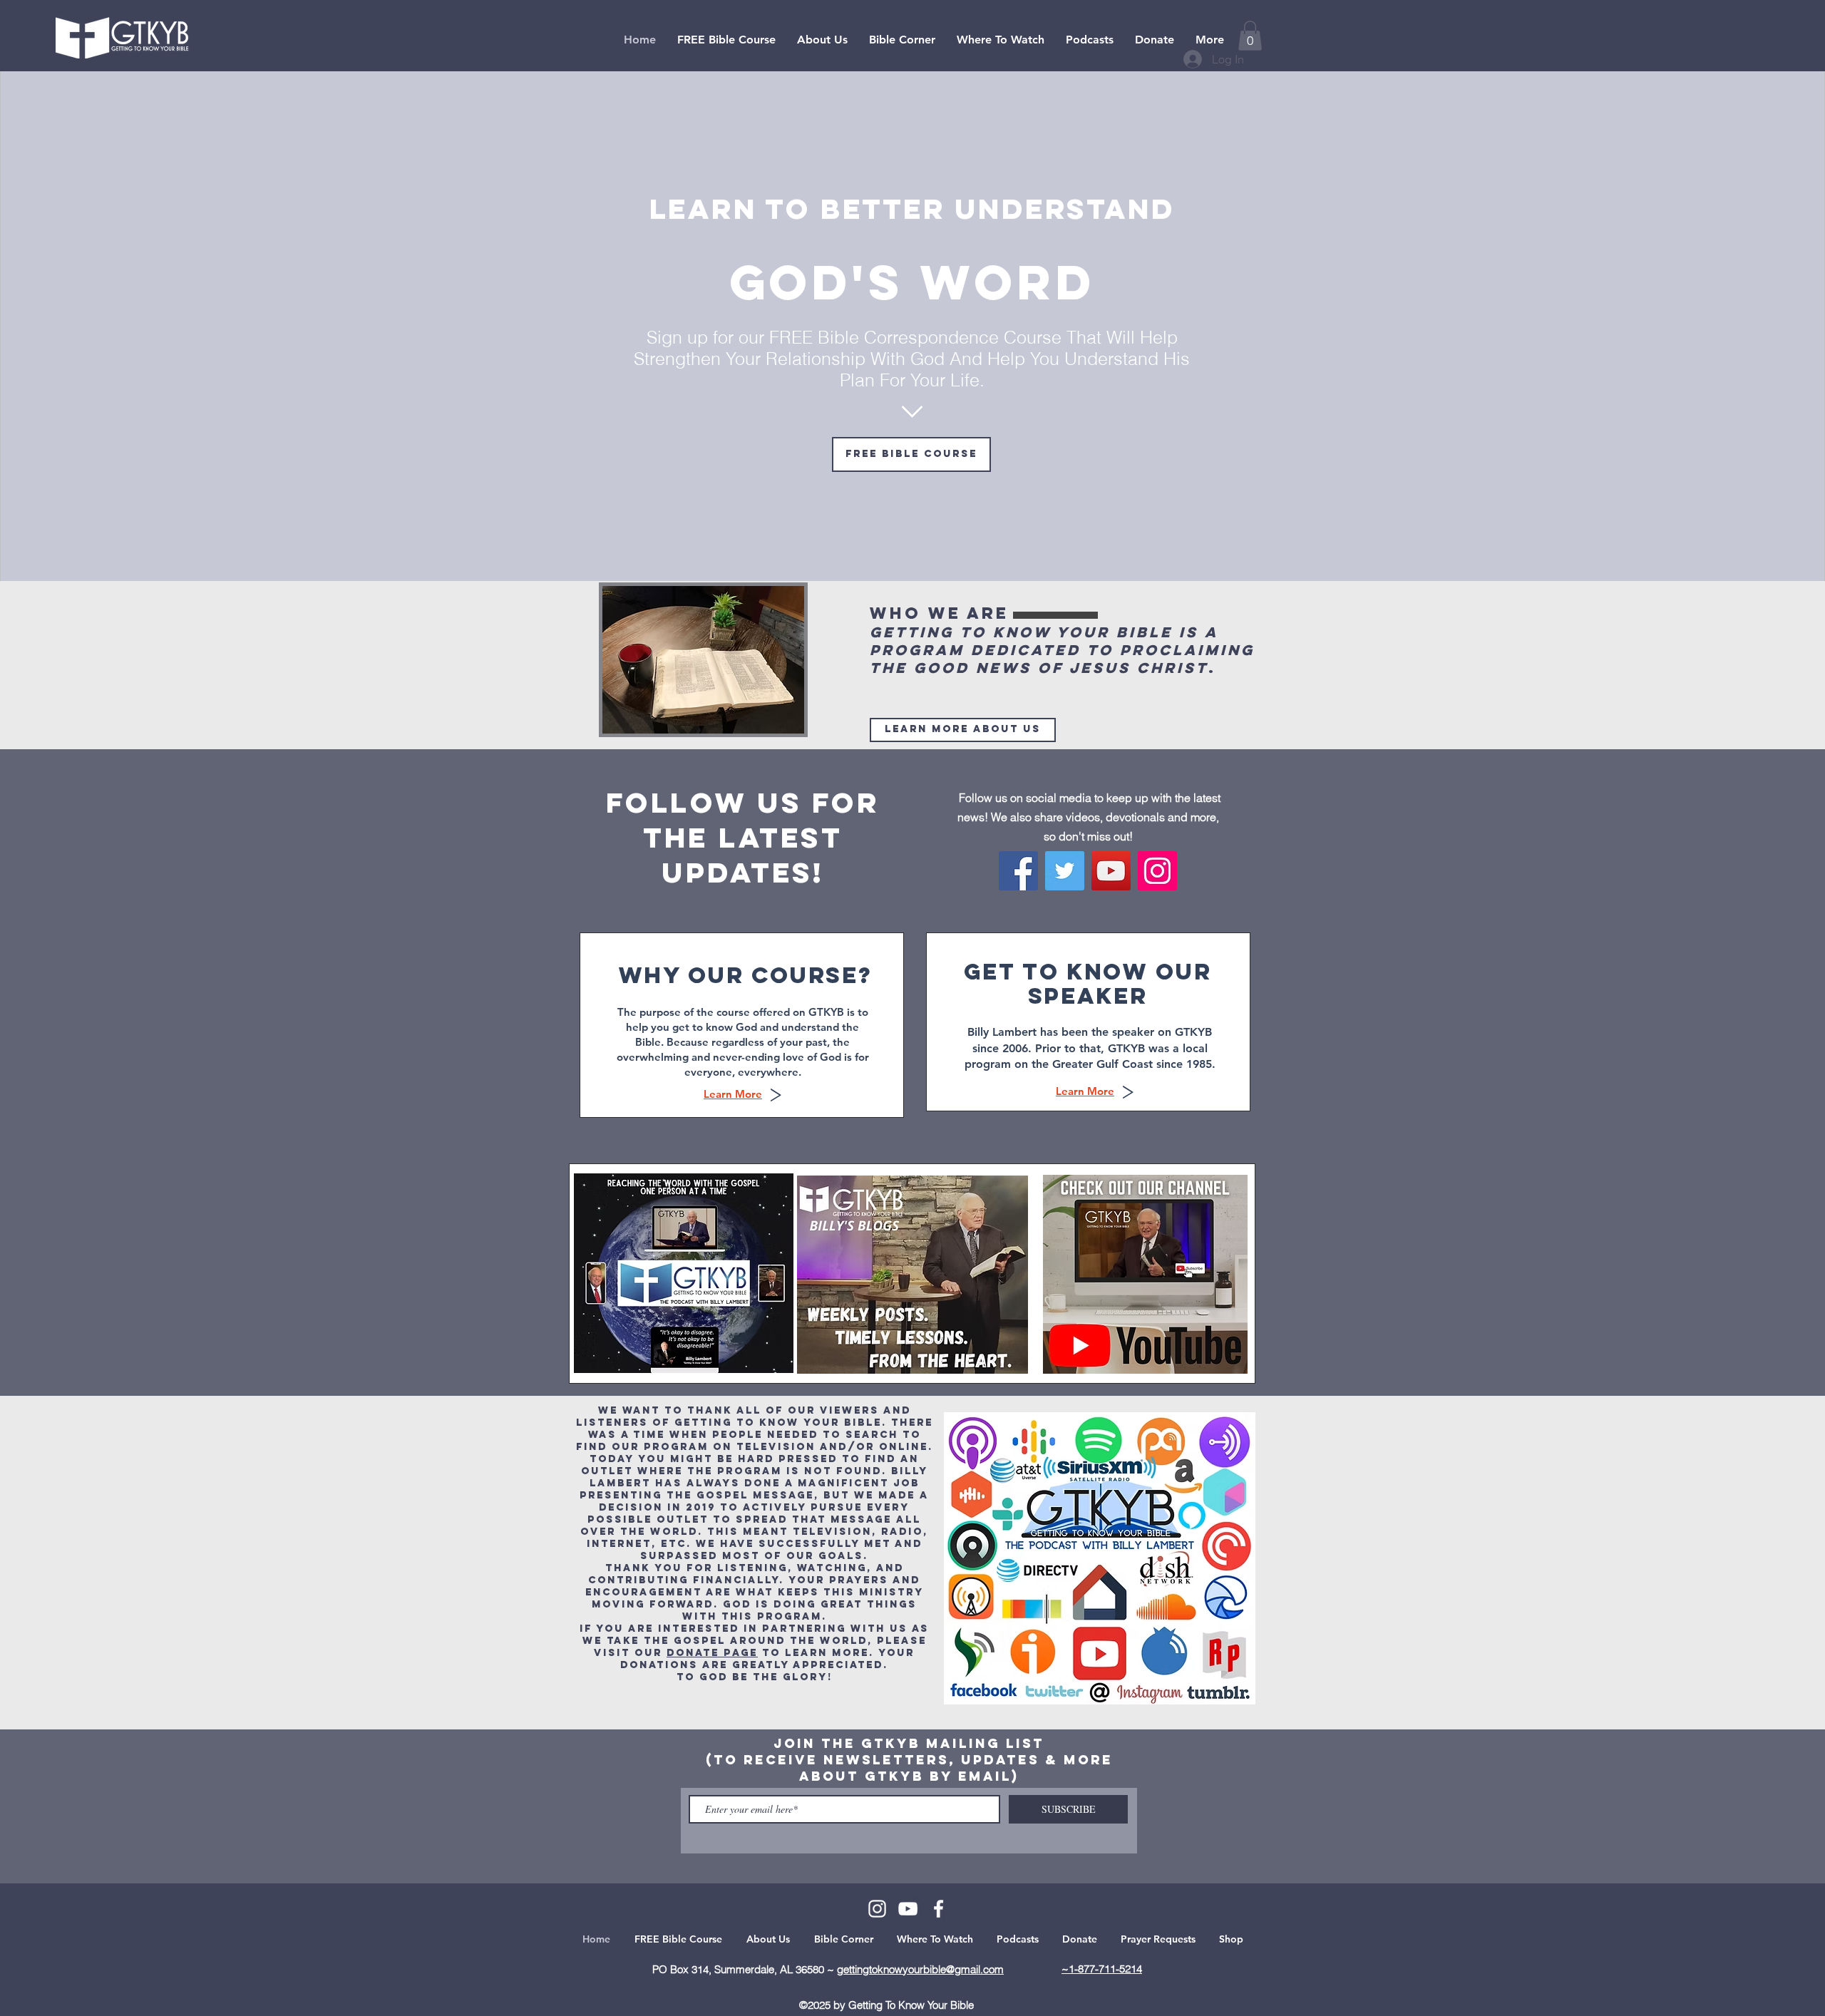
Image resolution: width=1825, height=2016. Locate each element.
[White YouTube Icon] (908, 1909)
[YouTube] (1111, 871)
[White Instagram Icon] (877, 1909)
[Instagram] (1157, 871)
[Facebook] (1018, 871)
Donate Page (712, 1653)
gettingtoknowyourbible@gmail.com (920, 1969)
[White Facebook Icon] (939, 1909)
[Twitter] (1065, 871)
